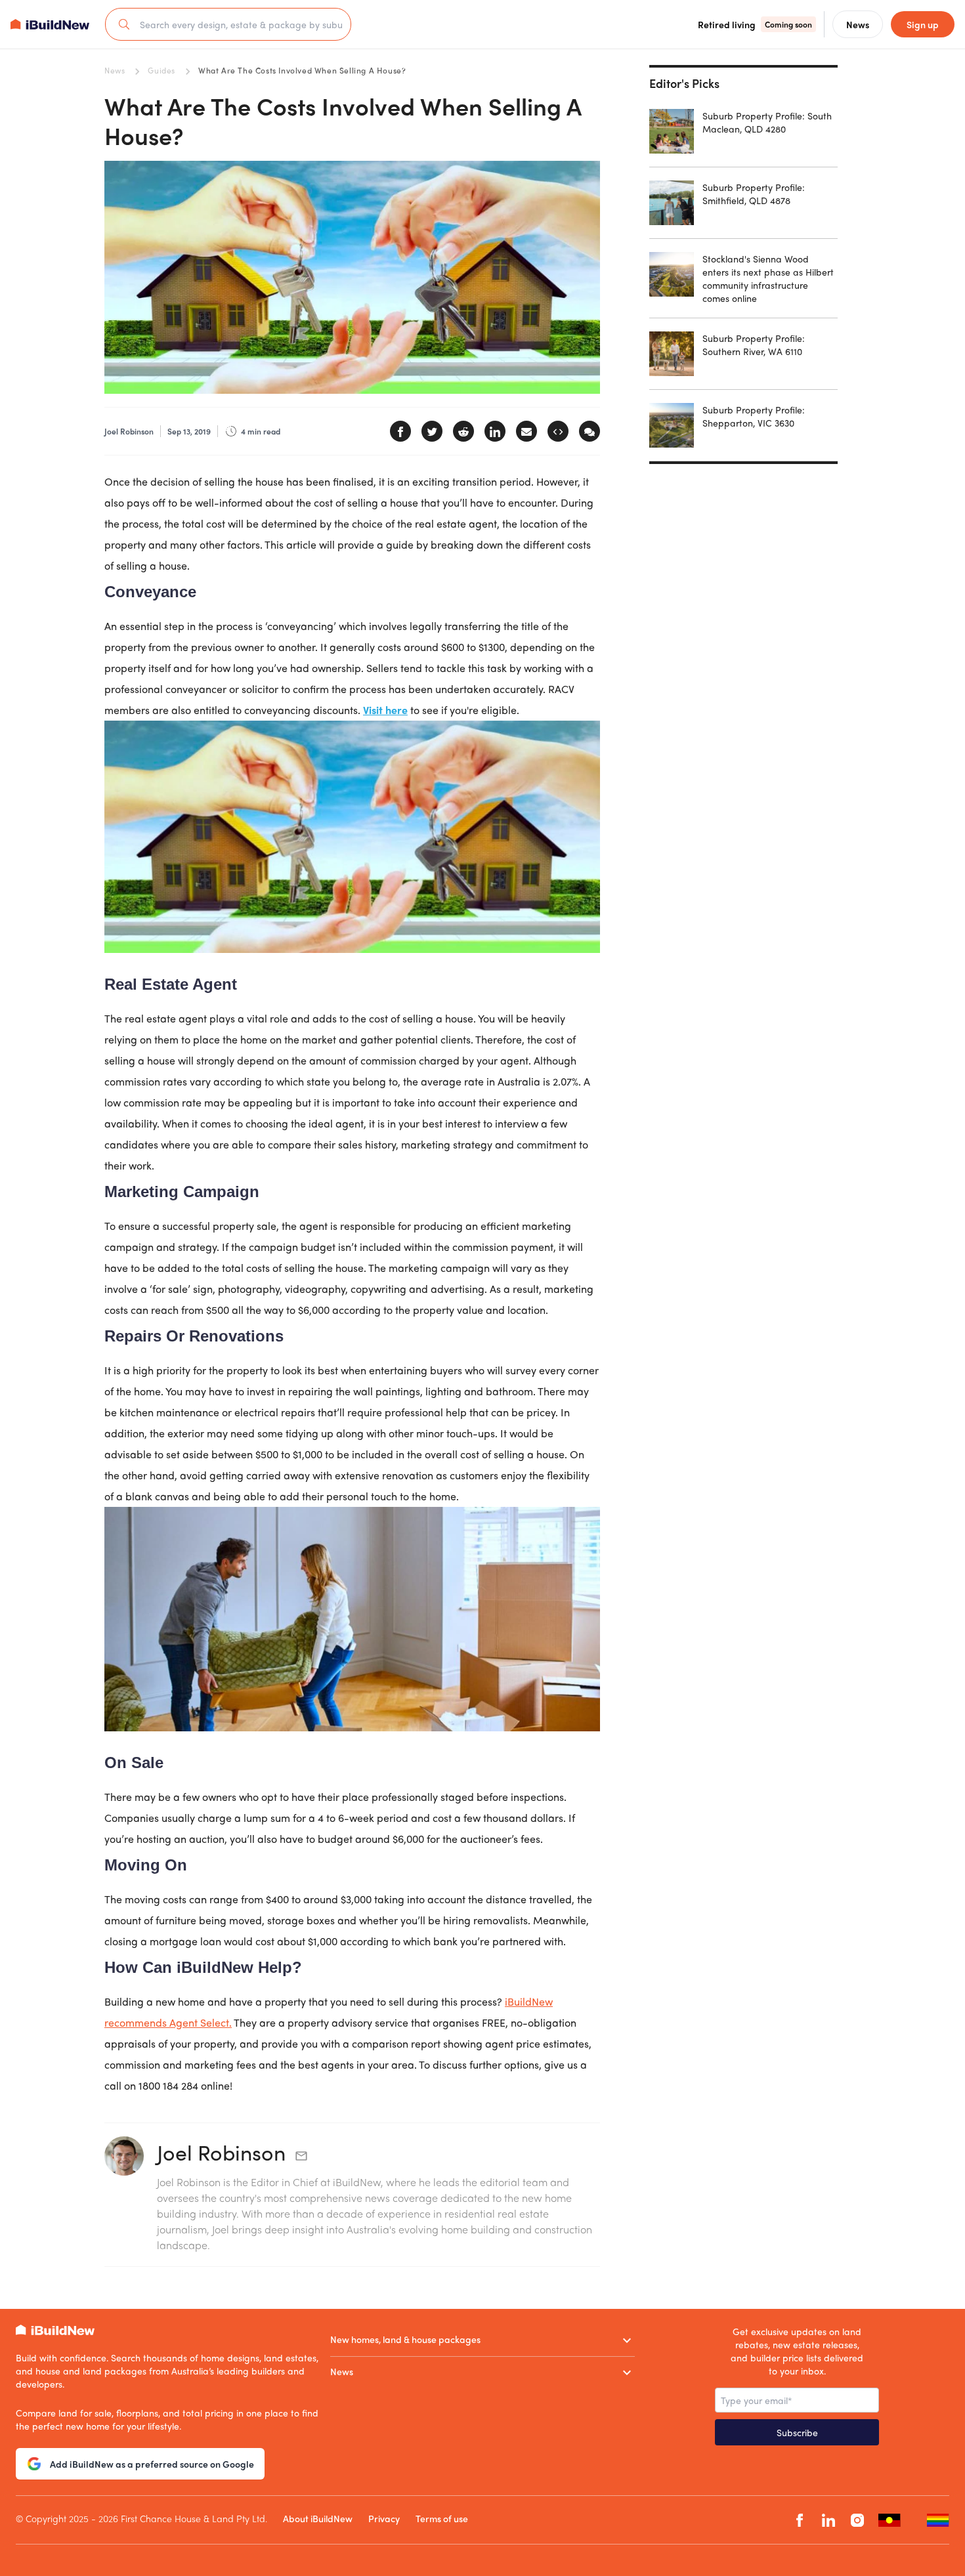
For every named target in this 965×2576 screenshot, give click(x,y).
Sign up (923, 24)
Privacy (384, 2518)
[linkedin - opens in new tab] (828, 2520)
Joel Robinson (221, 2152)
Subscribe (797, 2432)
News (115, 70)
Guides (161, 70)
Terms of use (442, 2518)
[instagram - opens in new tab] (857, 2520)
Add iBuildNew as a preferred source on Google (152, 2464)
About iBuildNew (318, 2518)
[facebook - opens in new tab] (800, 2520)
